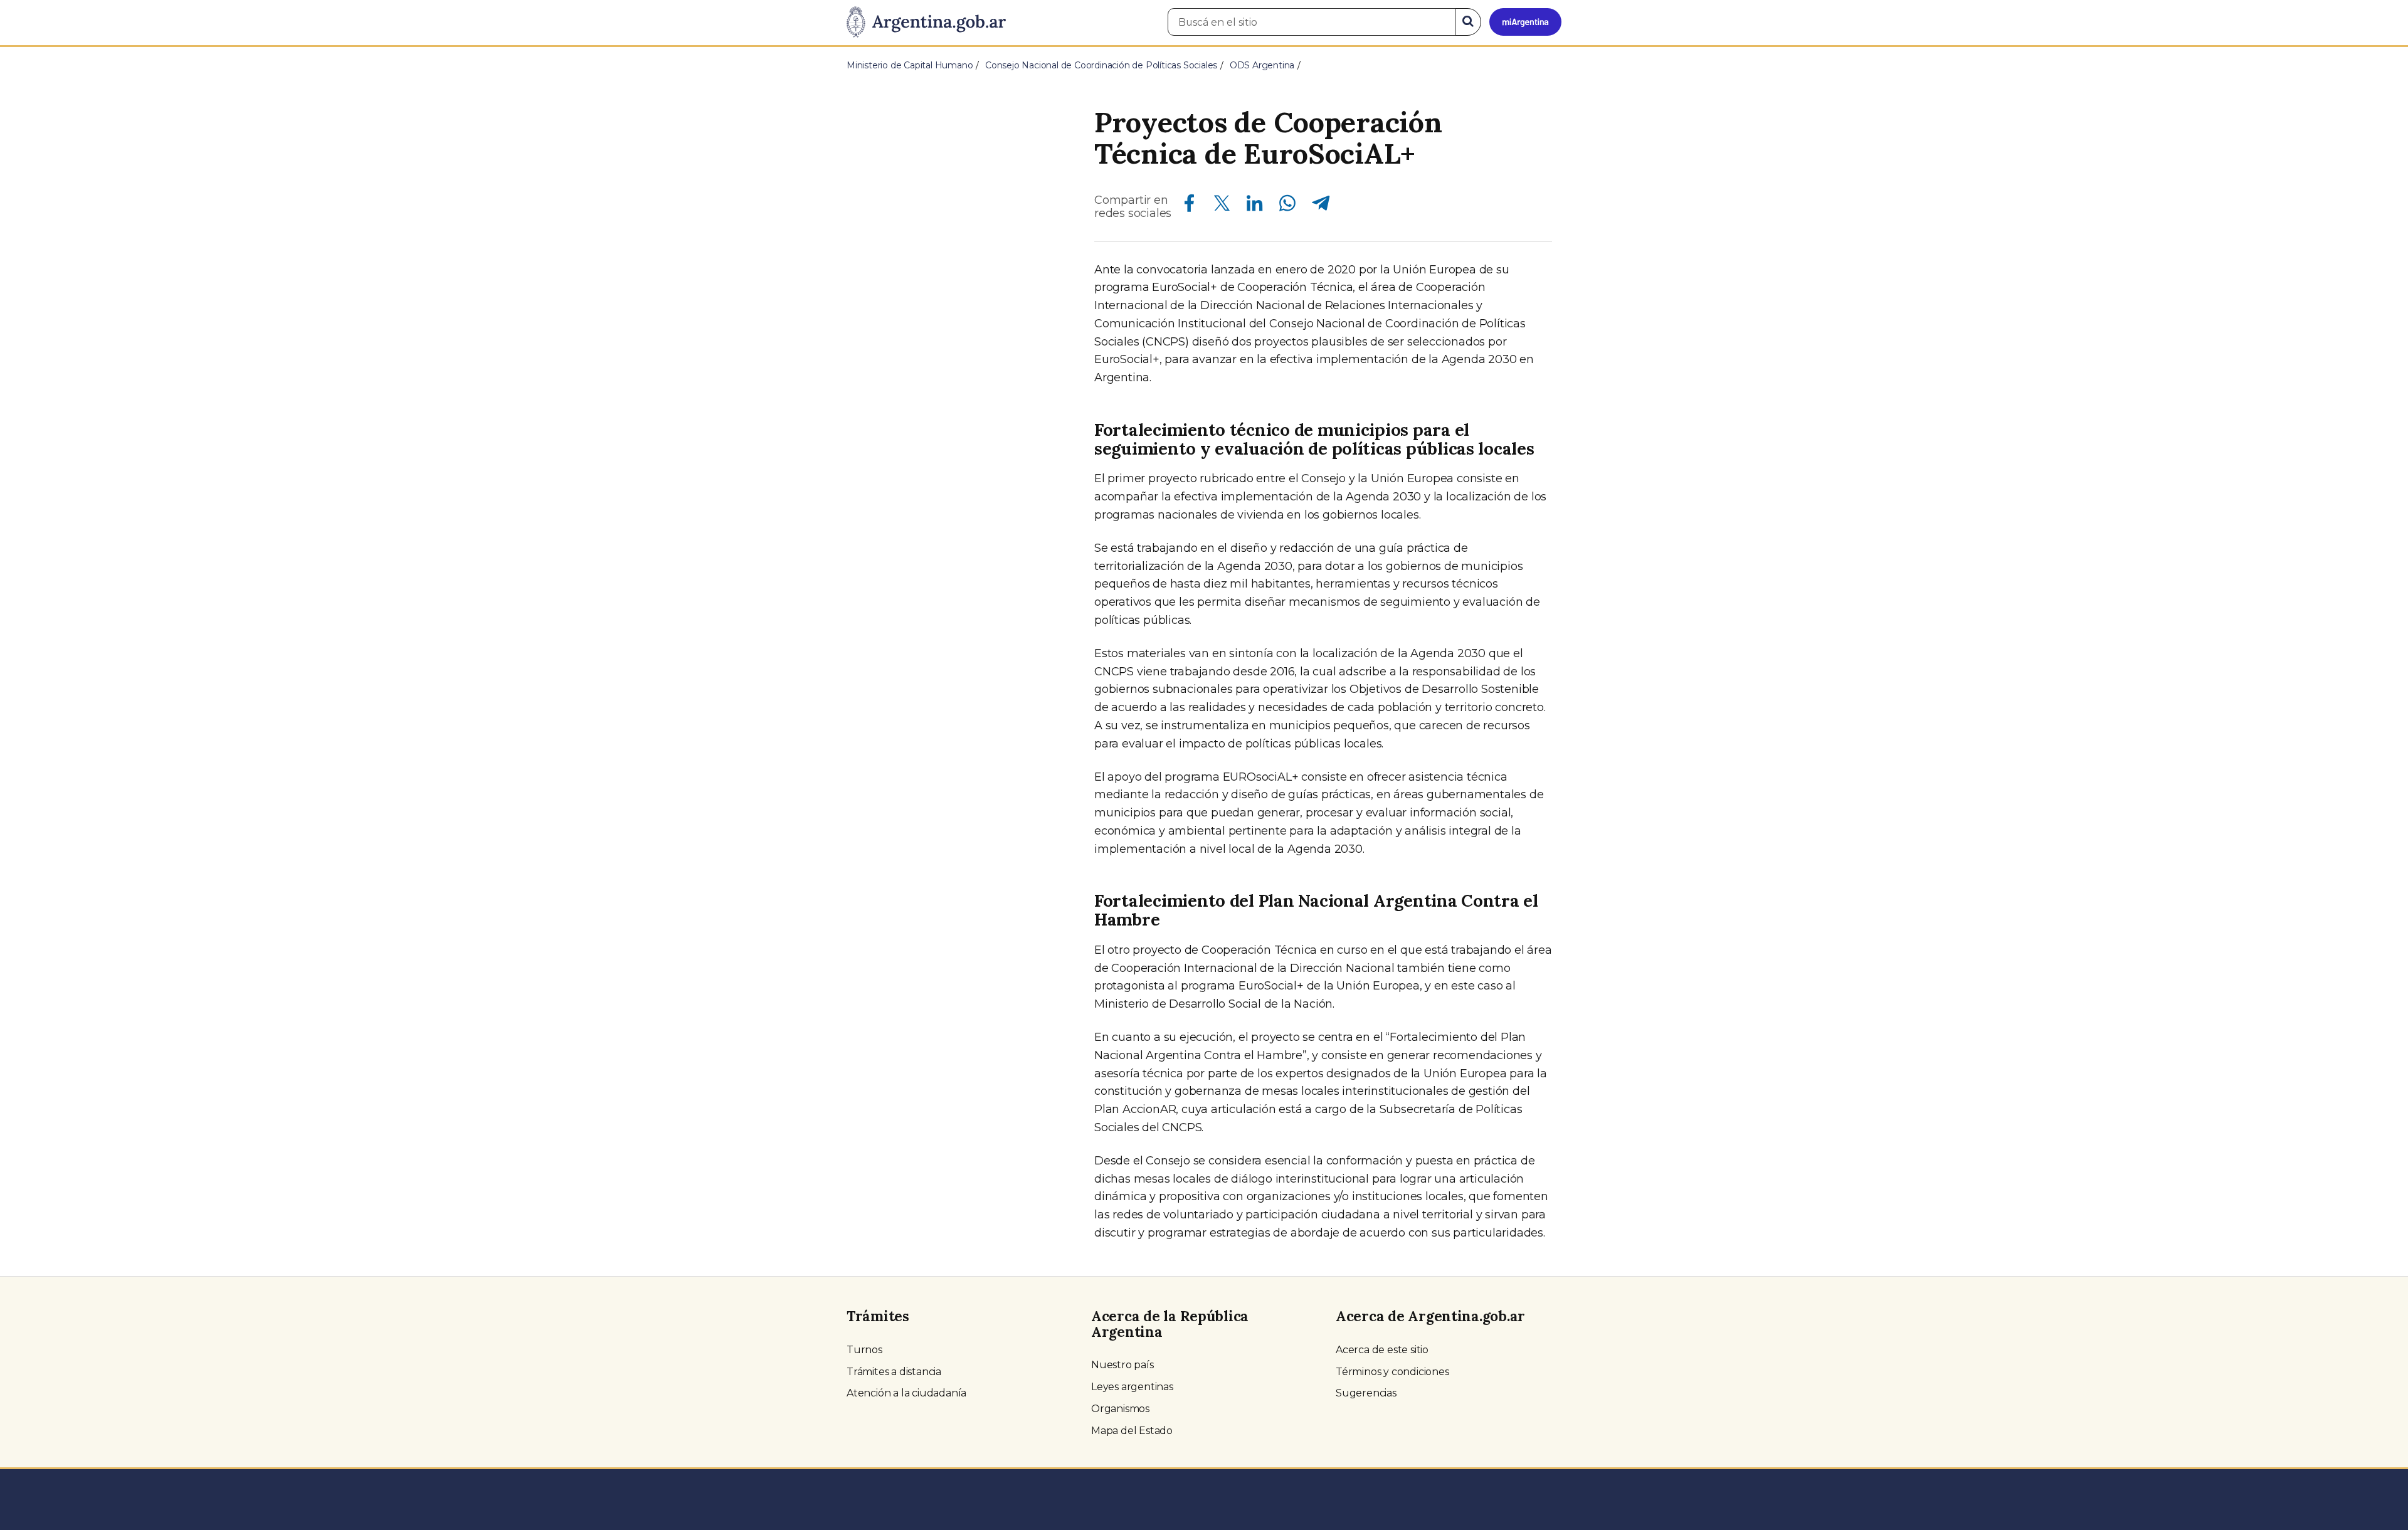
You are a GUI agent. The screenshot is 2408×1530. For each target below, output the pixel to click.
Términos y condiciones (1392, 1372)
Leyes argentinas (1132, 1387)
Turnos (864, 1350)
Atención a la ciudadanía (906, 1393)
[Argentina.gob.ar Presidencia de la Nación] (926, 23)
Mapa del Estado (1132, 1431)
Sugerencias (1366, 1393)
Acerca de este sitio (1382, 1350)
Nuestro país (1122, 1365)
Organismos (1120, 1409)
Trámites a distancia (894, 1372)
